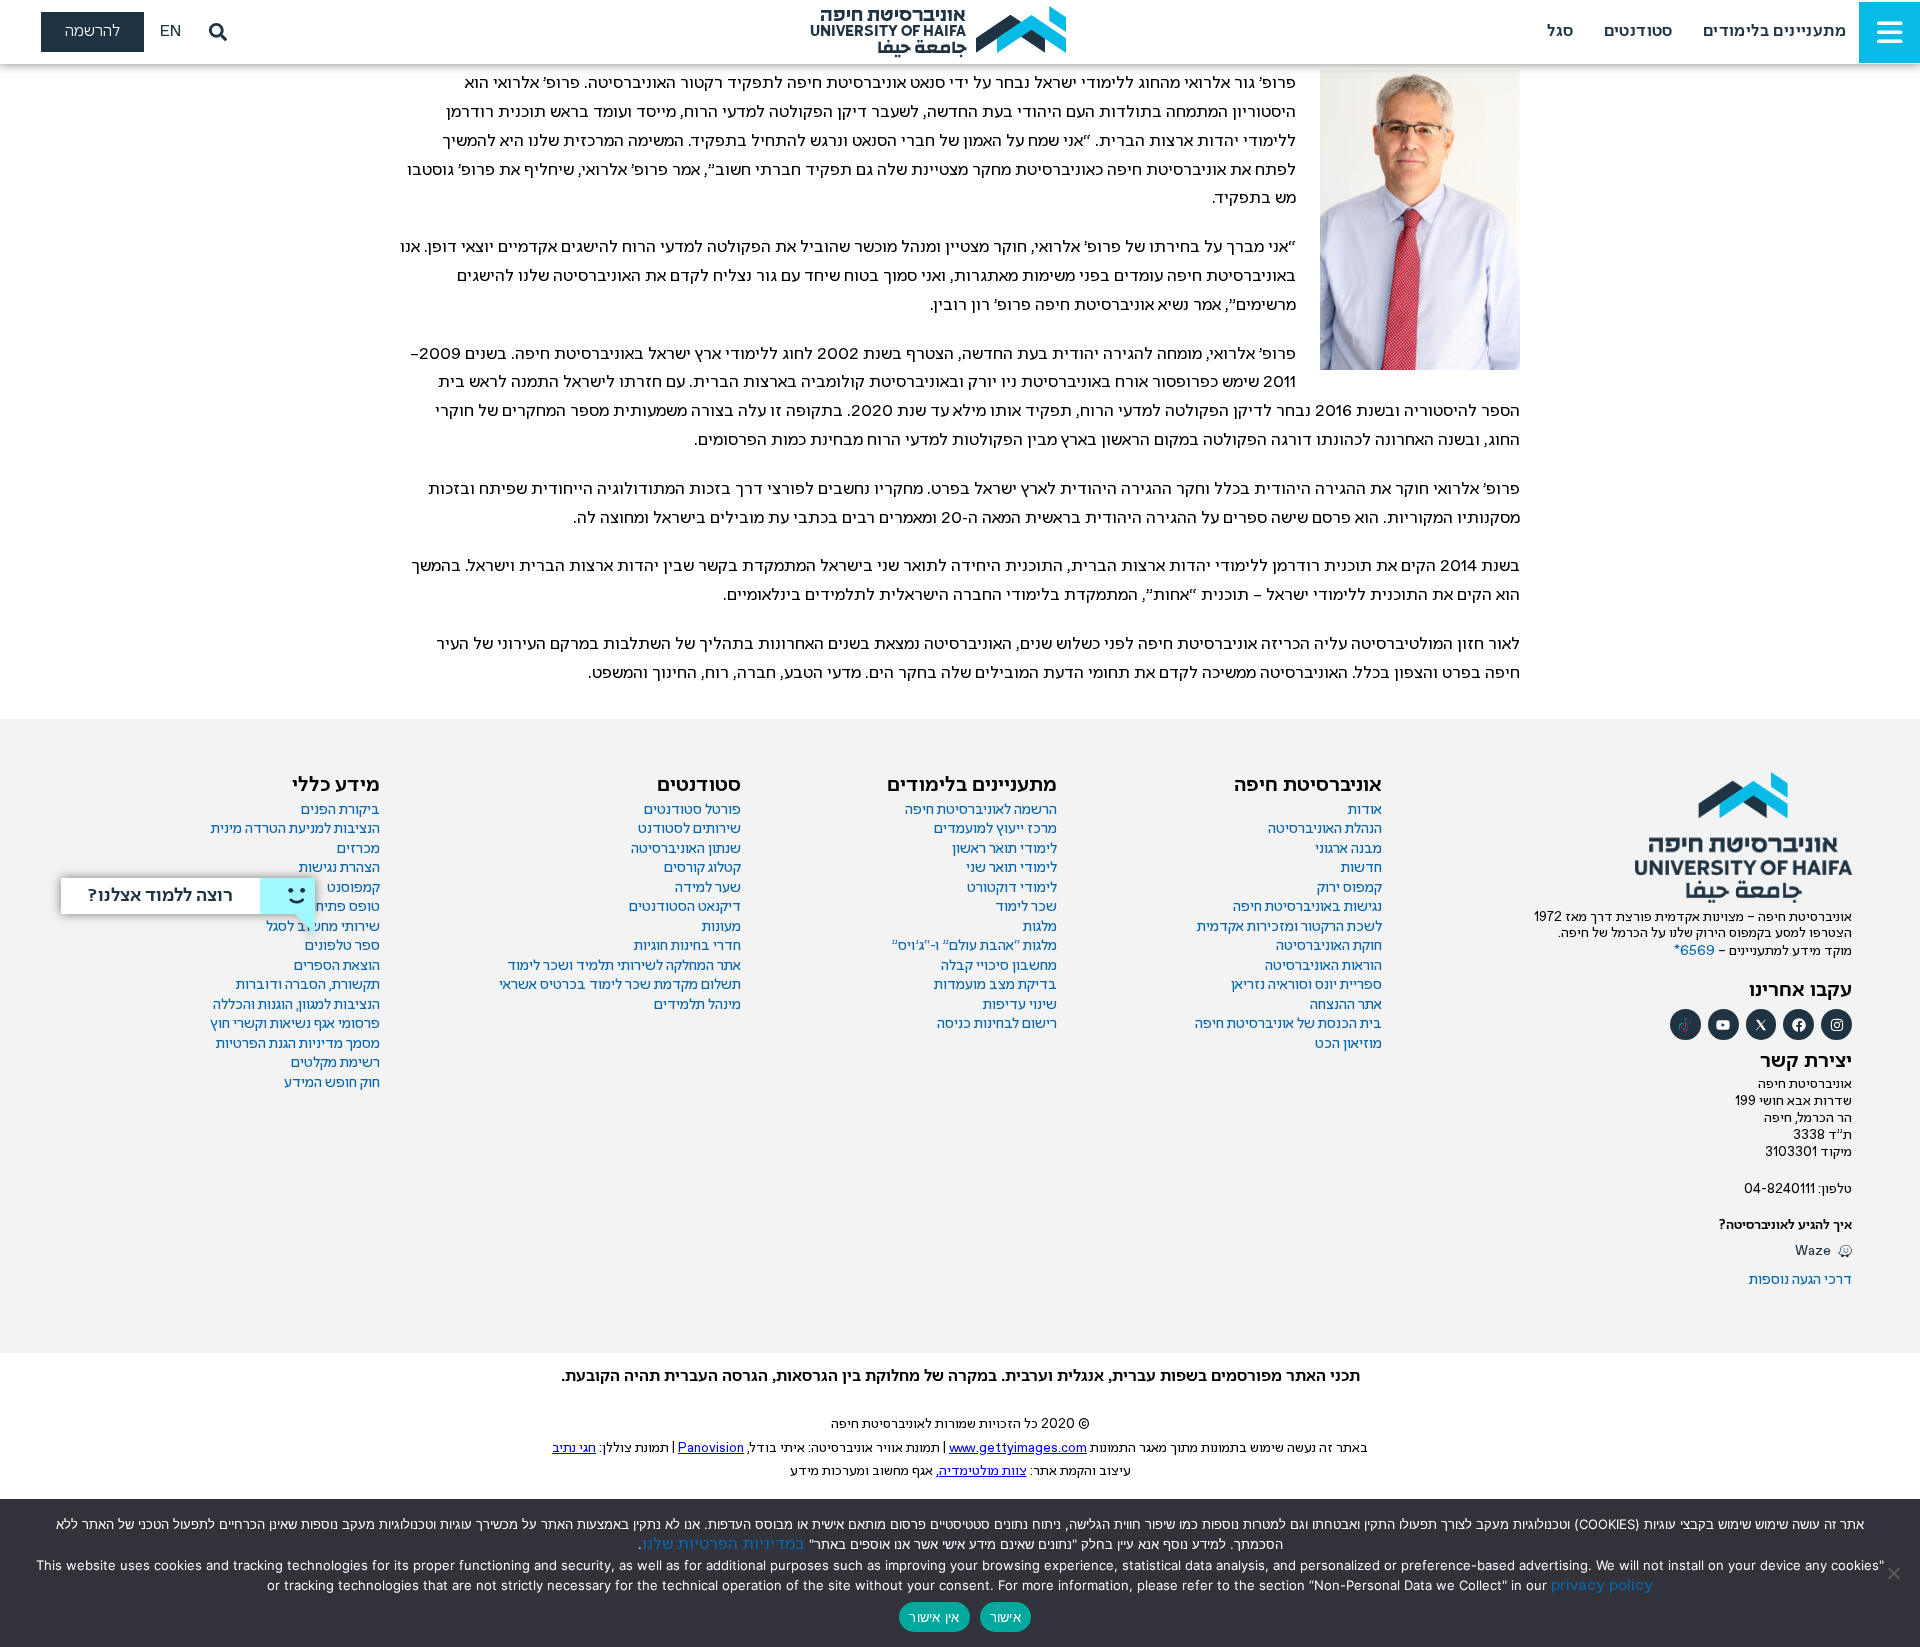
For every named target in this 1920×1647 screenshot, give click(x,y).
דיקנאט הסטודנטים (685, 907)
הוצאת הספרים (337, 966)
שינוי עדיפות (1020, 1005)
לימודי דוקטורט (1012, 888)
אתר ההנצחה (1346, 1005)
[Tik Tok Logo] (1685, 1024)
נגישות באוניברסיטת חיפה (1307, 907)
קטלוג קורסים (702, 868)
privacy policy (1602, 1585)
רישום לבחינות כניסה (997, 1024)
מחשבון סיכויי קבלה (999, 966)
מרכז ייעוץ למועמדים (995, 829)
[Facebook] (1798, 1024)
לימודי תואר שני (1011, 868)
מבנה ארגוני (1348, 849)
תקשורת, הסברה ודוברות (308, 985)
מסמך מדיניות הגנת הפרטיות (298, 1044)
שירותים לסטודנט (689, 829)
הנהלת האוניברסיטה (1325, 829)
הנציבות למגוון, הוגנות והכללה (296, 1005)
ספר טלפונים (342, 946)
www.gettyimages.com (1018, 1448)
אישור (1005, 1617)
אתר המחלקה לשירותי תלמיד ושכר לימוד (624, 966)
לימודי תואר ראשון (1004, 849)
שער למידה (708, 888)
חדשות (1361, 868)
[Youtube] (1723, 1024)
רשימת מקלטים (335, 1063)
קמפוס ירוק (1349, 888)
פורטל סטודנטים (692, 810)
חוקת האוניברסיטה (1329, 946)
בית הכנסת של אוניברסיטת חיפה (1288, 1024)
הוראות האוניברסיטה (1323, 966)
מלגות (1040, 927)
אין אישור (934, 1617)
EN (170, 31)
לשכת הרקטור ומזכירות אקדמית (1289, 927)
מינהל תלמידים (697, 1005)
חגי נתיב (574, 1448)
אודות (1365, 810)
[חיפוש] (214, 32)
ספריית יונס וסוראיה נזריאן (1306, 985)
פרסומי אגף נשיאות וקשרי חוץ (295, 1024)
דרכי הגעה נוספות (1800, 1280)
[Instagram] (1836, 1024)
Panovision (711, 1448)
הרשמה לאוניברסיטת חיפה (981, 810)
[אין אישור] (1895, 1573)
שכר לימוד (1026, 907)
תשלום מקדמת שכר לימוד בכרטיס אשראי (620, 985)
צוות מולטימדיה (983, 1471)
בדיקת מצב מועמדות (995, 985)
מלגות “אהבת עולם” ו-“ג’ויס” (974, 946)
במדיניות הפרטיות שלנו (723, 1544)
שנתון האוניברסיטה (686, 849)
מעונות (721, 927)
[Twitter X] (1761, 1024)
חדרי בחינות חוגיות (687, 946)
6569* (1696, 951)
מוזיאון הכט (1348, 1044)
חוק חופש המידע (332, 1083)
